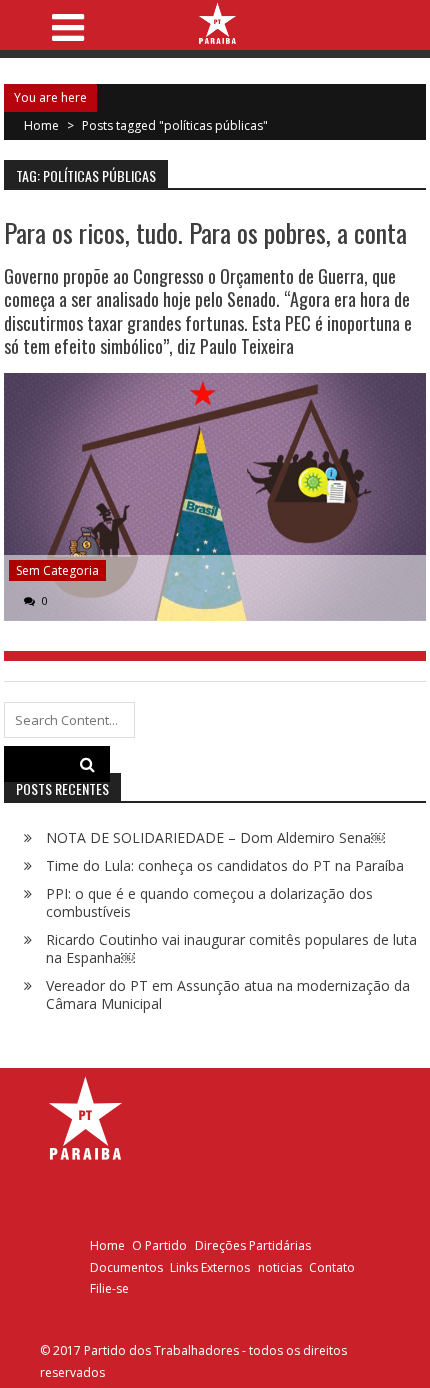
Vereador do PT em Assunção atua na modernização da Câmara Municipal (228, 994)
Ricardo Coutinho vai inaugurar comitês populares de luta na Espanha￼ (231, 948)
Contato (332, 1267)
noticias (280, 1267)
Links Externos (210, 1267)
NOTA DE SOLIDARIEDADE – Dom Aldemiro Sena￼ (215, 837)
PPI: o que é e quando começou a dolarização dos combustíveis (209, 902)
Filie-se (109, 1288)
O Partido (159, 1245)
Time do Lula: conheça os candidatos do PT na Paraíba (225, 865)
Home (107, 1245)
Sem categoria (57, 570)
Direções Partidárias (253, 1245)
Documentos (126, 1267)
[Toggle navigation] (67, 21)
